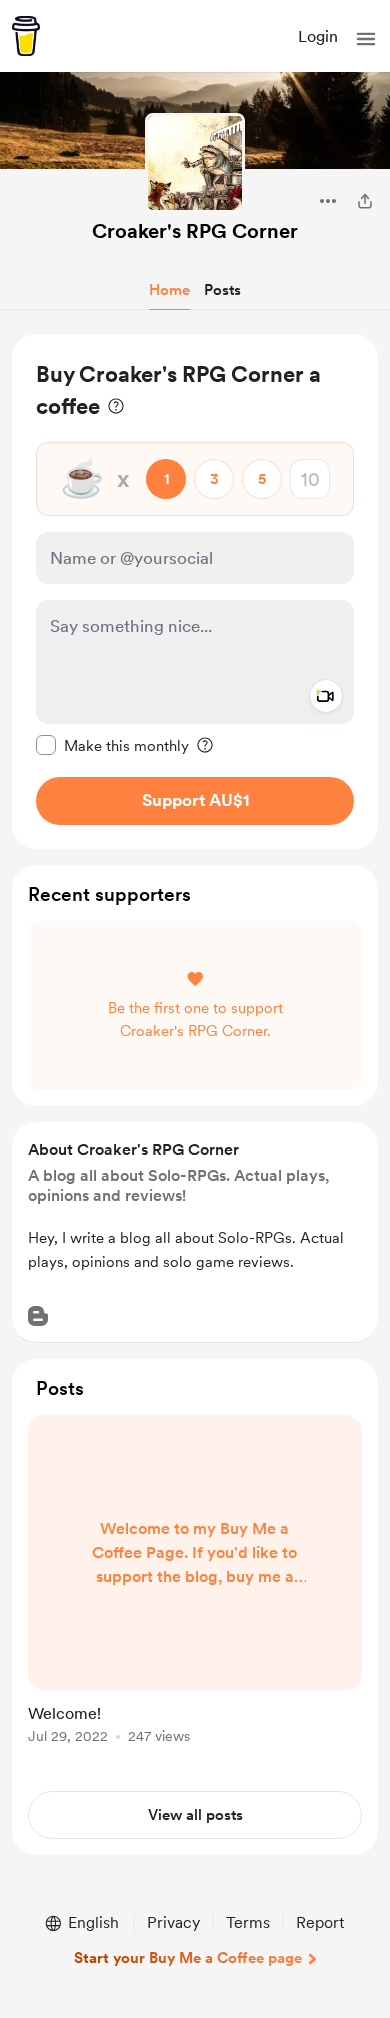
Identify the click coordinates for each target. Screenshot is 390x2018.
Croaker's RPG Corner (195, 231)
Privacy (173, 1922)
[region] (195, 591)
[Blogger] (38, 1316)
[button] (366, 39)
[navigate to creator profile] (195, 163)
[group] (195, 1591)
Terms (248, 1922)
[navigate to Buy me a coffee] (26, 36)
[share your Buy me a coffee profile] (365, 201)
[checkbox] (112, 745)
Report (320, 1922)
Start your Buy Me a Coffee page (188, 1958)
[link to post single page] (195, 1583)
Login (318, 36)
